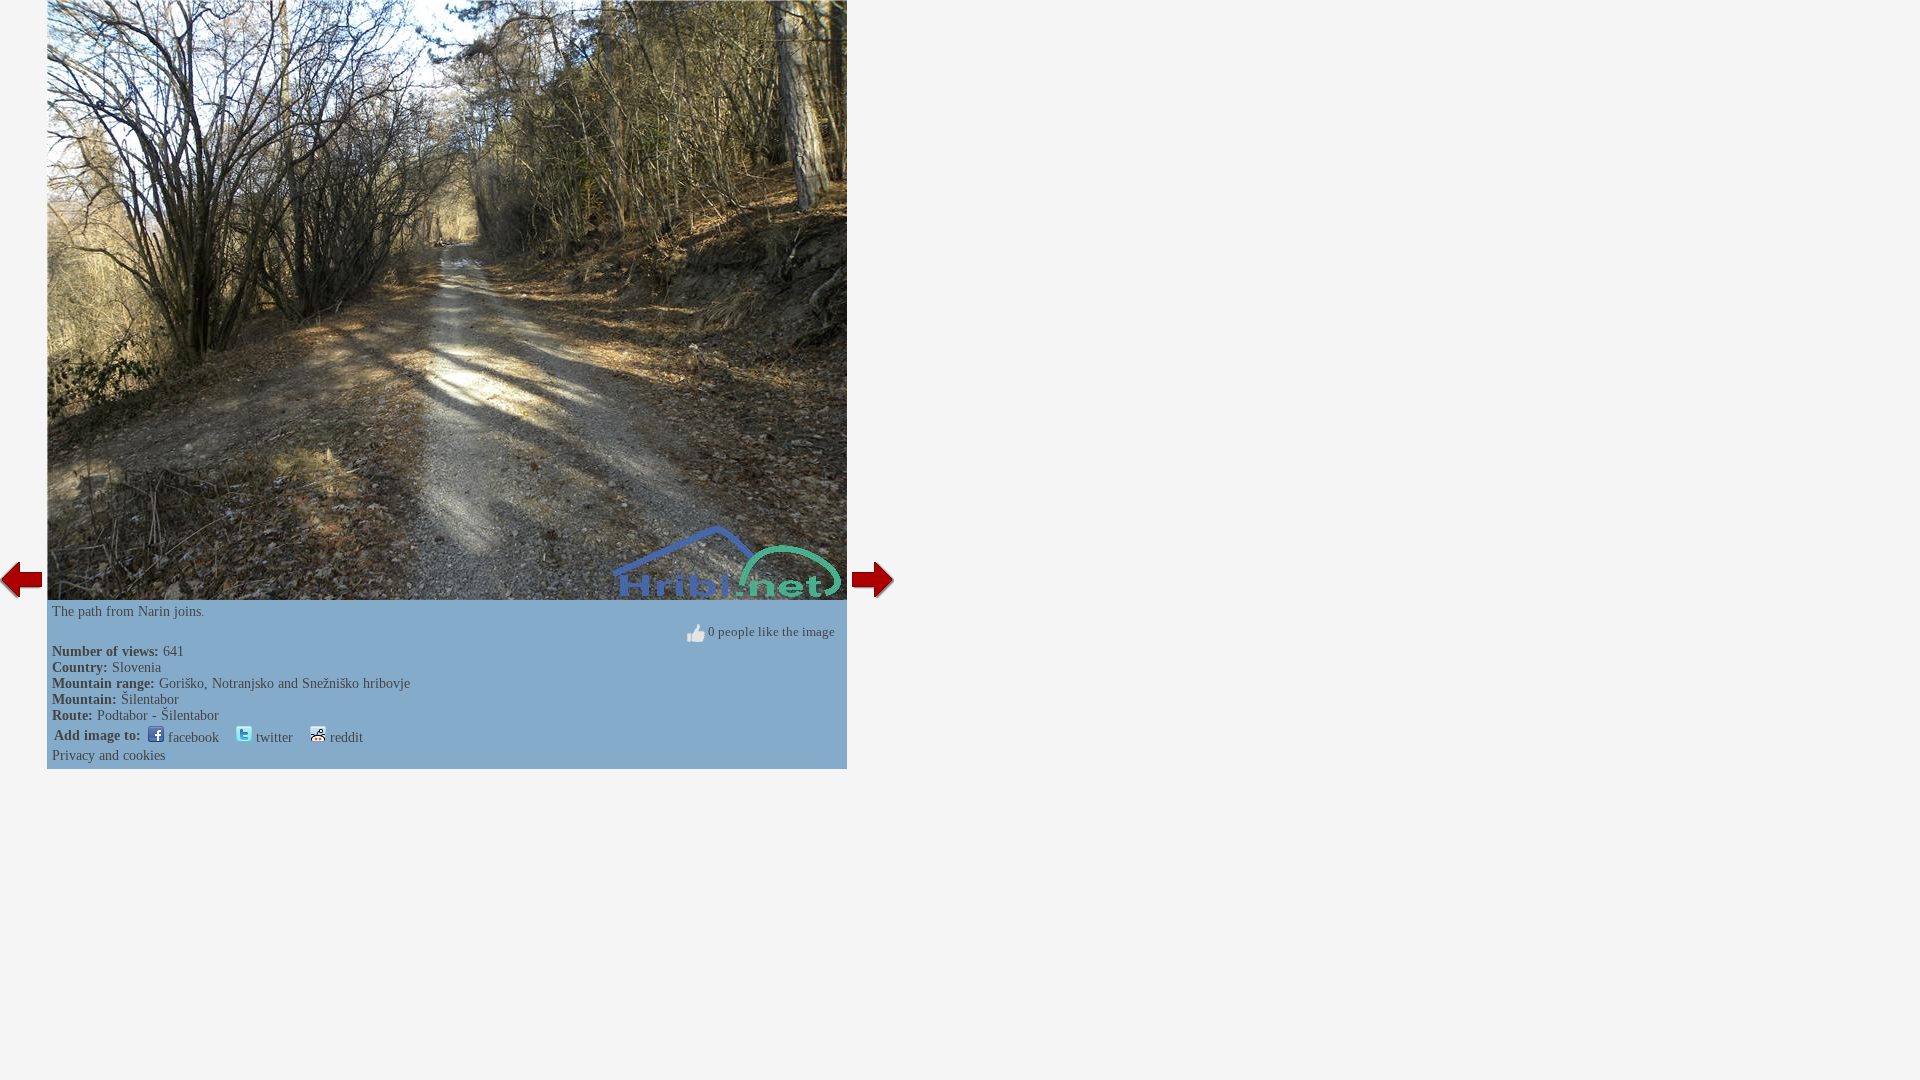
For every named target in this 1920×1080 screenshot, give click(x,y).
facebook (191, 737)
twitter (272, 737)
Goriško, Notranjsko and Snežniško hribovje (284, 683)
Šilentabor (150, 699)
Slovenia (136, 667)
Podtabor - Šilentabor (158, 715)
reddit (344, 737)
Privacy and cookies (108, 755)
